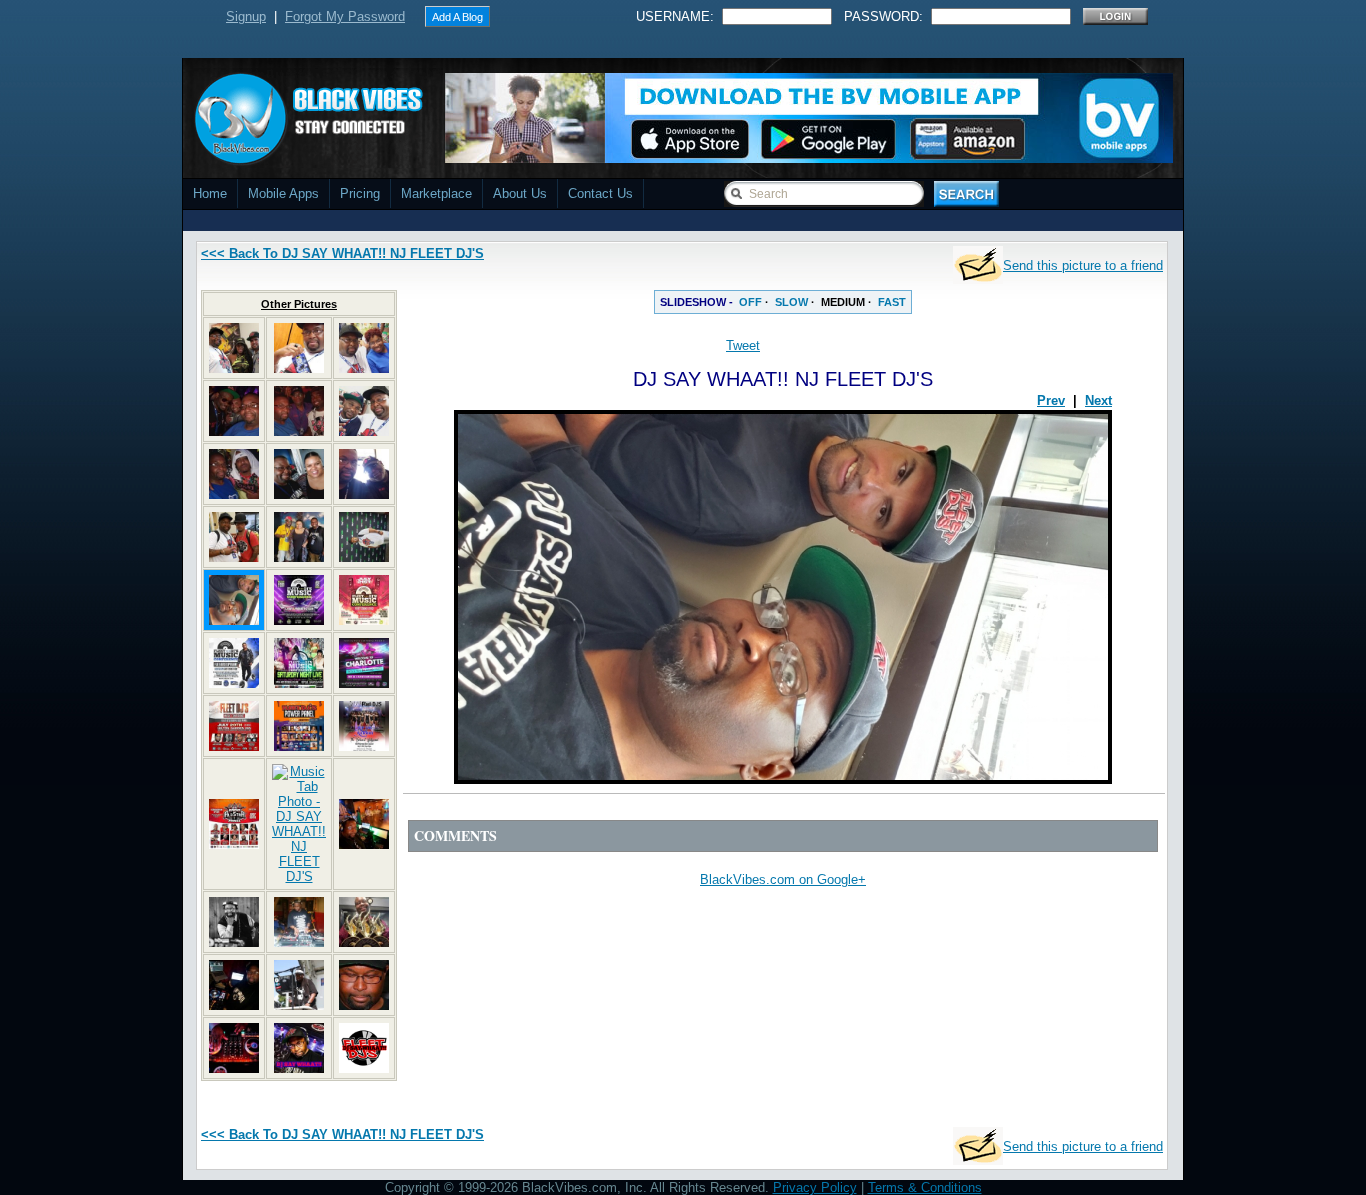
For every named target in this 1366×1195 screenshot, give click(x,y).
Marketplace (436, 193)
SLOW (791, 302)
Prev (1051, 400)
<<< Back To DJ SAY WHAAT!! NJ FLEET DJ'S (342, 253)
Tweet (743, 345)
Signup (246, 16)
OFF (750, 302)
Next (1098, 400)
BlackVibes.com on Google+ (783, 879)
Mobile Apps (283, 193)
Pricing (360, 193)
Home (210, 193)
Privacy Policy (815, 1187)
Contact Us (600, 193)
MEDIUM (843, 302)
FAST (892, 302)
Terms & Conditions (925, 1187)
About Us (520, 193)
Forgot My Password (345, 16)
